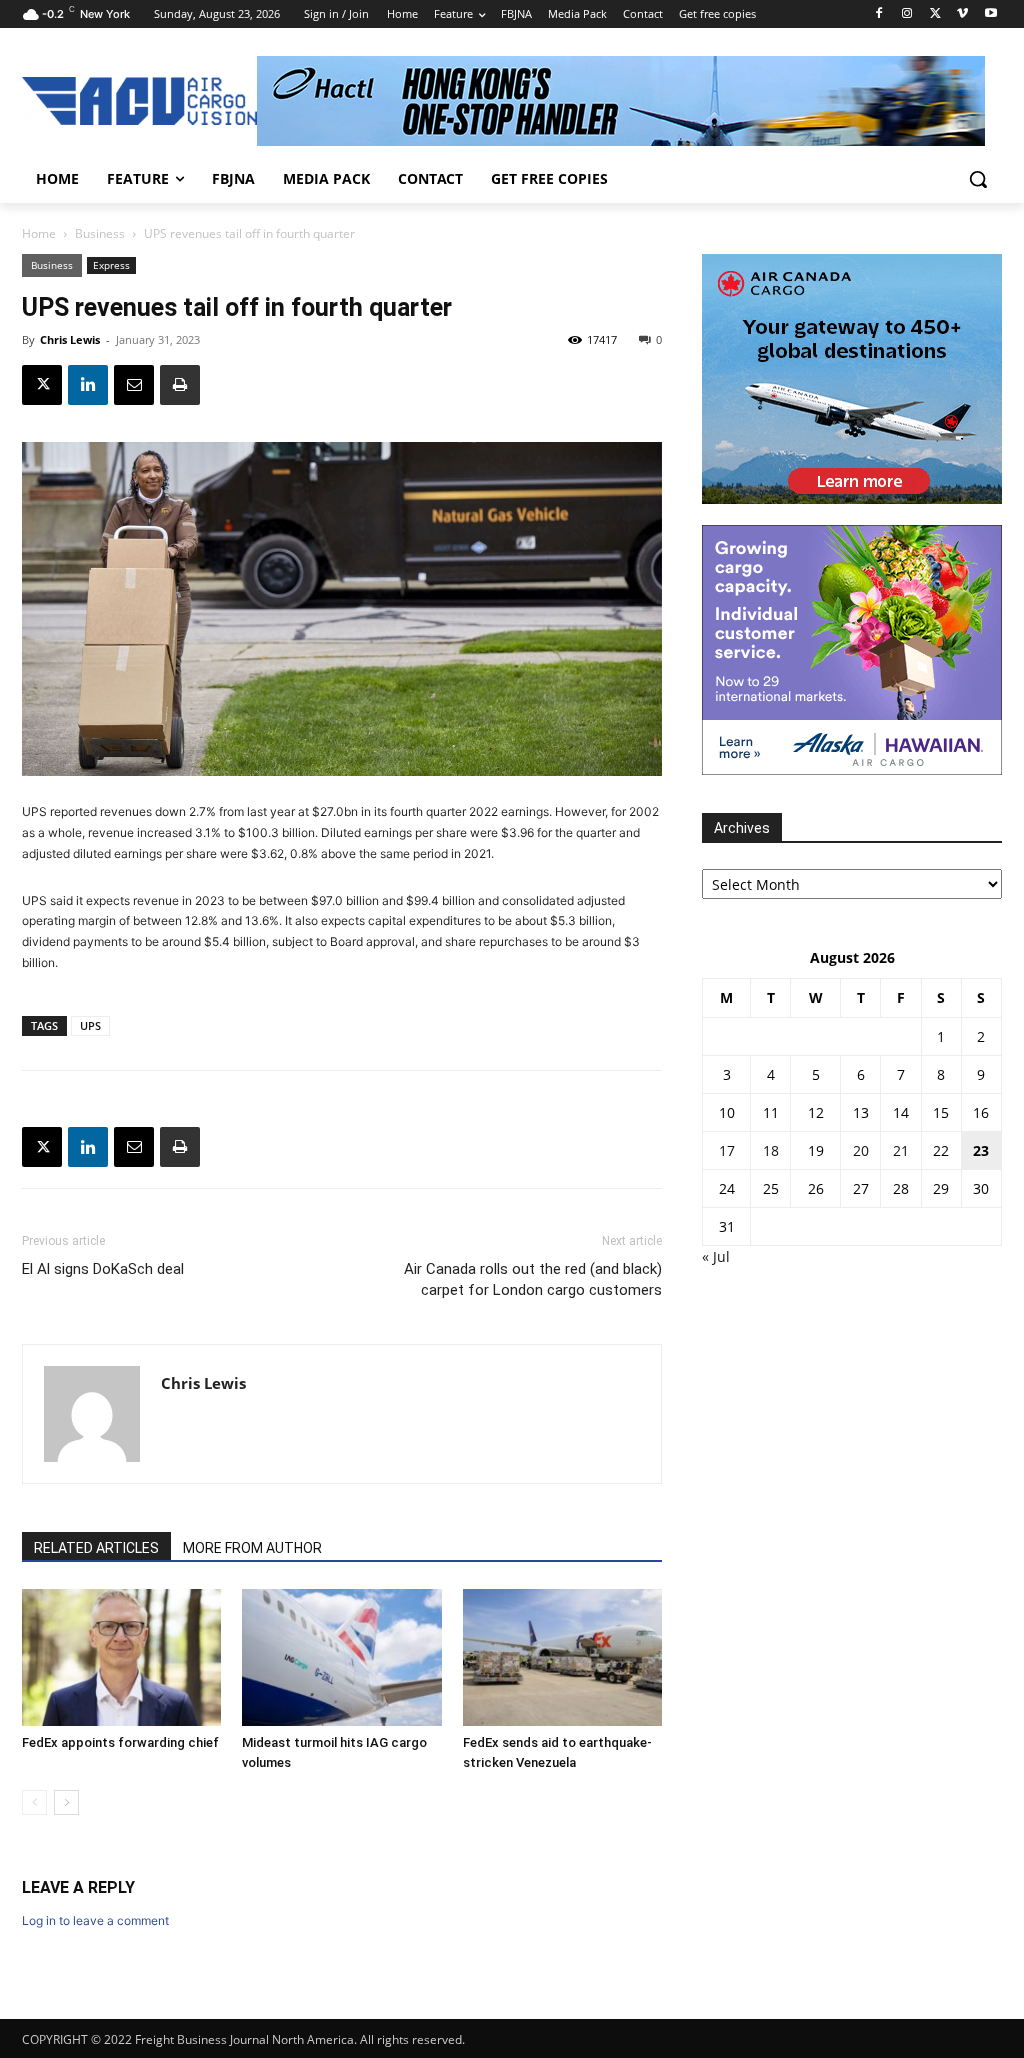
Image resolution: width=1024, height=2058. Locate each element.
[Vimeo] (962, 14)
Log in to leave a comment (95, 1920)
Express (111, 265)
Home (39, 233)
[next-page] (66, 1802)
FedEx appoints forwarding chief (120, 1742)
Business (100, 233)
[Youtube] (990, 14)
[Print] (180, 385)
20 (861, 1150)
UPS (90, 1025)
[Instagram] (907, 14)
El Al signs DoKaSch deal (103, 1269)
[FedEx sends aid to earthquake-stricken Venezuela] (562, 1657)
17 (727, 1150)
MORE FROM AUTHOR (252, 1548)
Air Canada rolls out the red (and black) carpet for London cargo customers (533, 1279)
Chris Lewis (70, 339)
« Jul (716, 1256)
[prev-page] (34, 1802)
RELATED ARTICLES (96, 1548)
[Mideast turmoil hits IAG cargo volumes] (341, 1657)
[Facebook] (879, 14)
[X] (935, 14)
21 (901, 1150)
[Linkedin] (88, 385)
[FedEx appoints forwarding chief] (121, 1657)
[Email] (134, 385)
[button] (978, 179)
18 (771, 1150)
